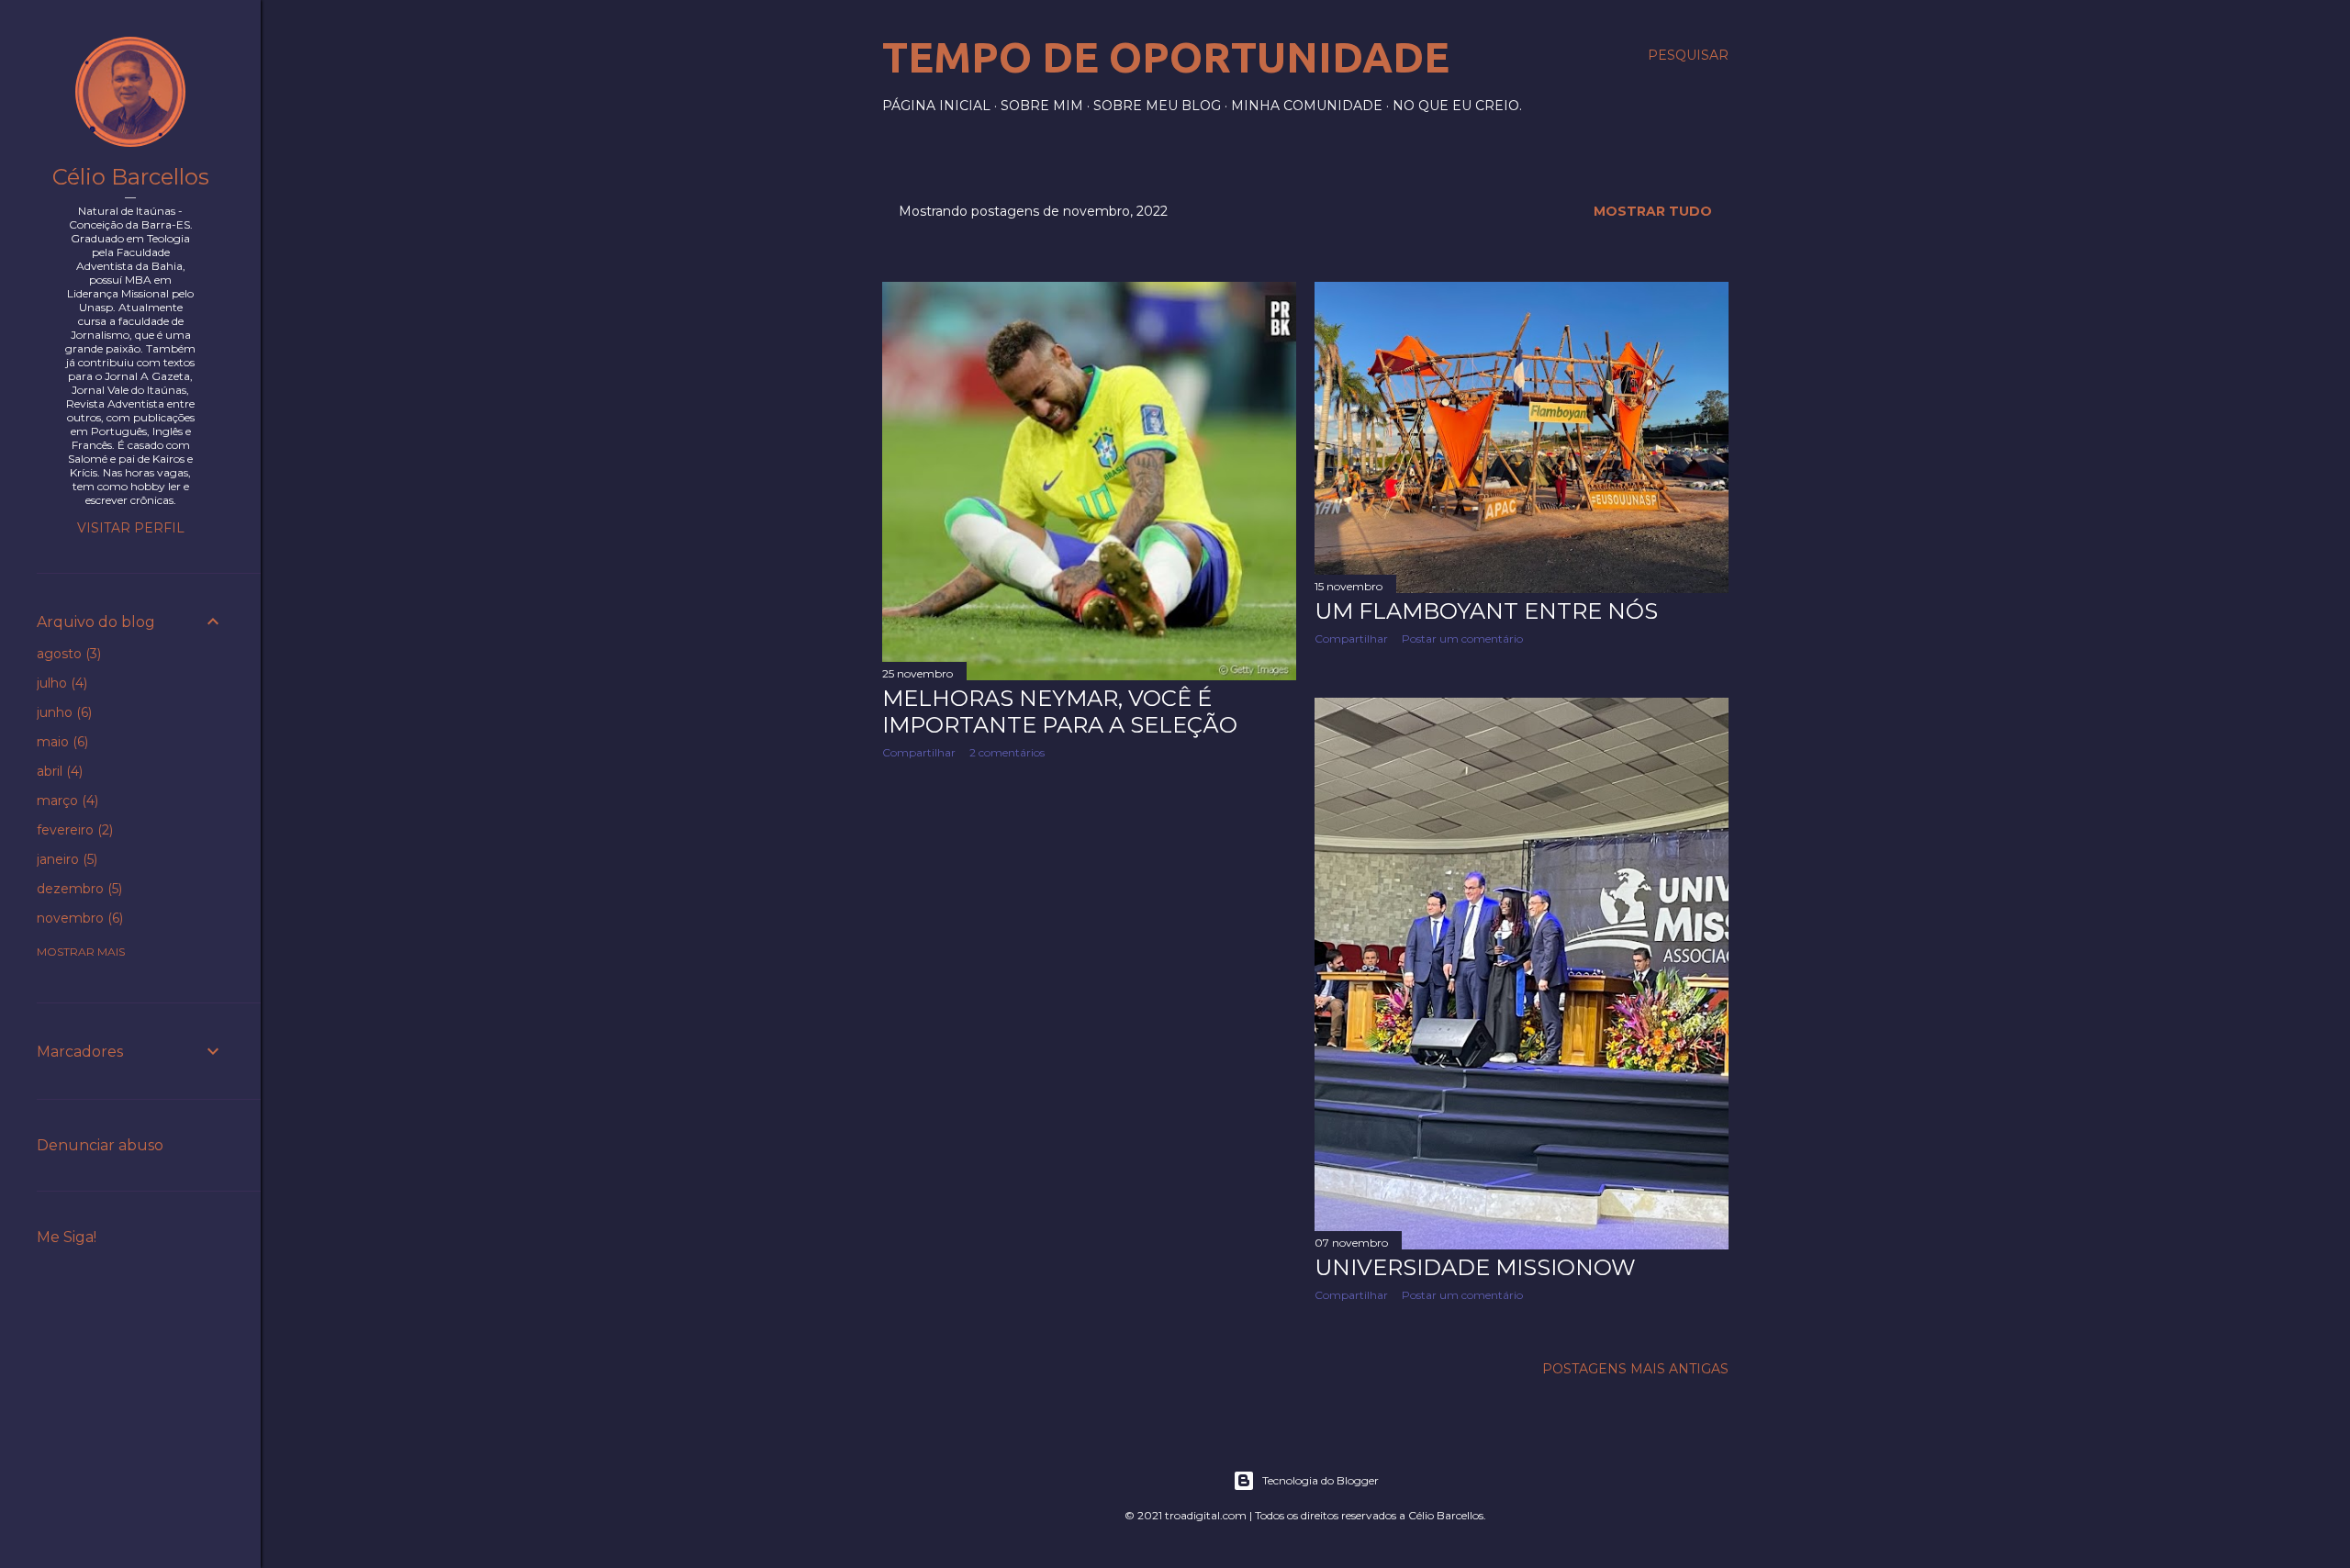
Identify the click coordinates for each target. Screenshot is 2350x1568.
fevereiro (73, 830)
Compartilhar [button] (919, 752)
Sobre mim (1042, 106)
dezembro (78, 889)
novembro (78, 918)
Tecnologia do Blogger (1320, 1480)
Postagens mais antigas (1635, 1369)
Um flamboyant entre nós (1486, 611)
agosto (67, 654)
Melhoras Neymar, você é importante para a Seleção (1060, 711)
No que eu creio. (1457, 106)
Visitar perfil (131, 528)
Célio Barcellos (131, 177)
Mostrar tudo (1653, 211)
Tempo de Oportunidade (1166, 57)
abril (58, 771)
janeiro (65, 859)
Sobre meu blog (1157, 106)
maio (61, 742)
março (66, 801)
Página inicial (936, 106)
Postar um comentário (1462, 638)
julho (60, 683)
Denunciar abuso (100, 1145)
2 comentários (1007, 752)
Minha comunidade (1307, 106)
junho (62, 712)
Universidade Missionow (1475, 1267)
